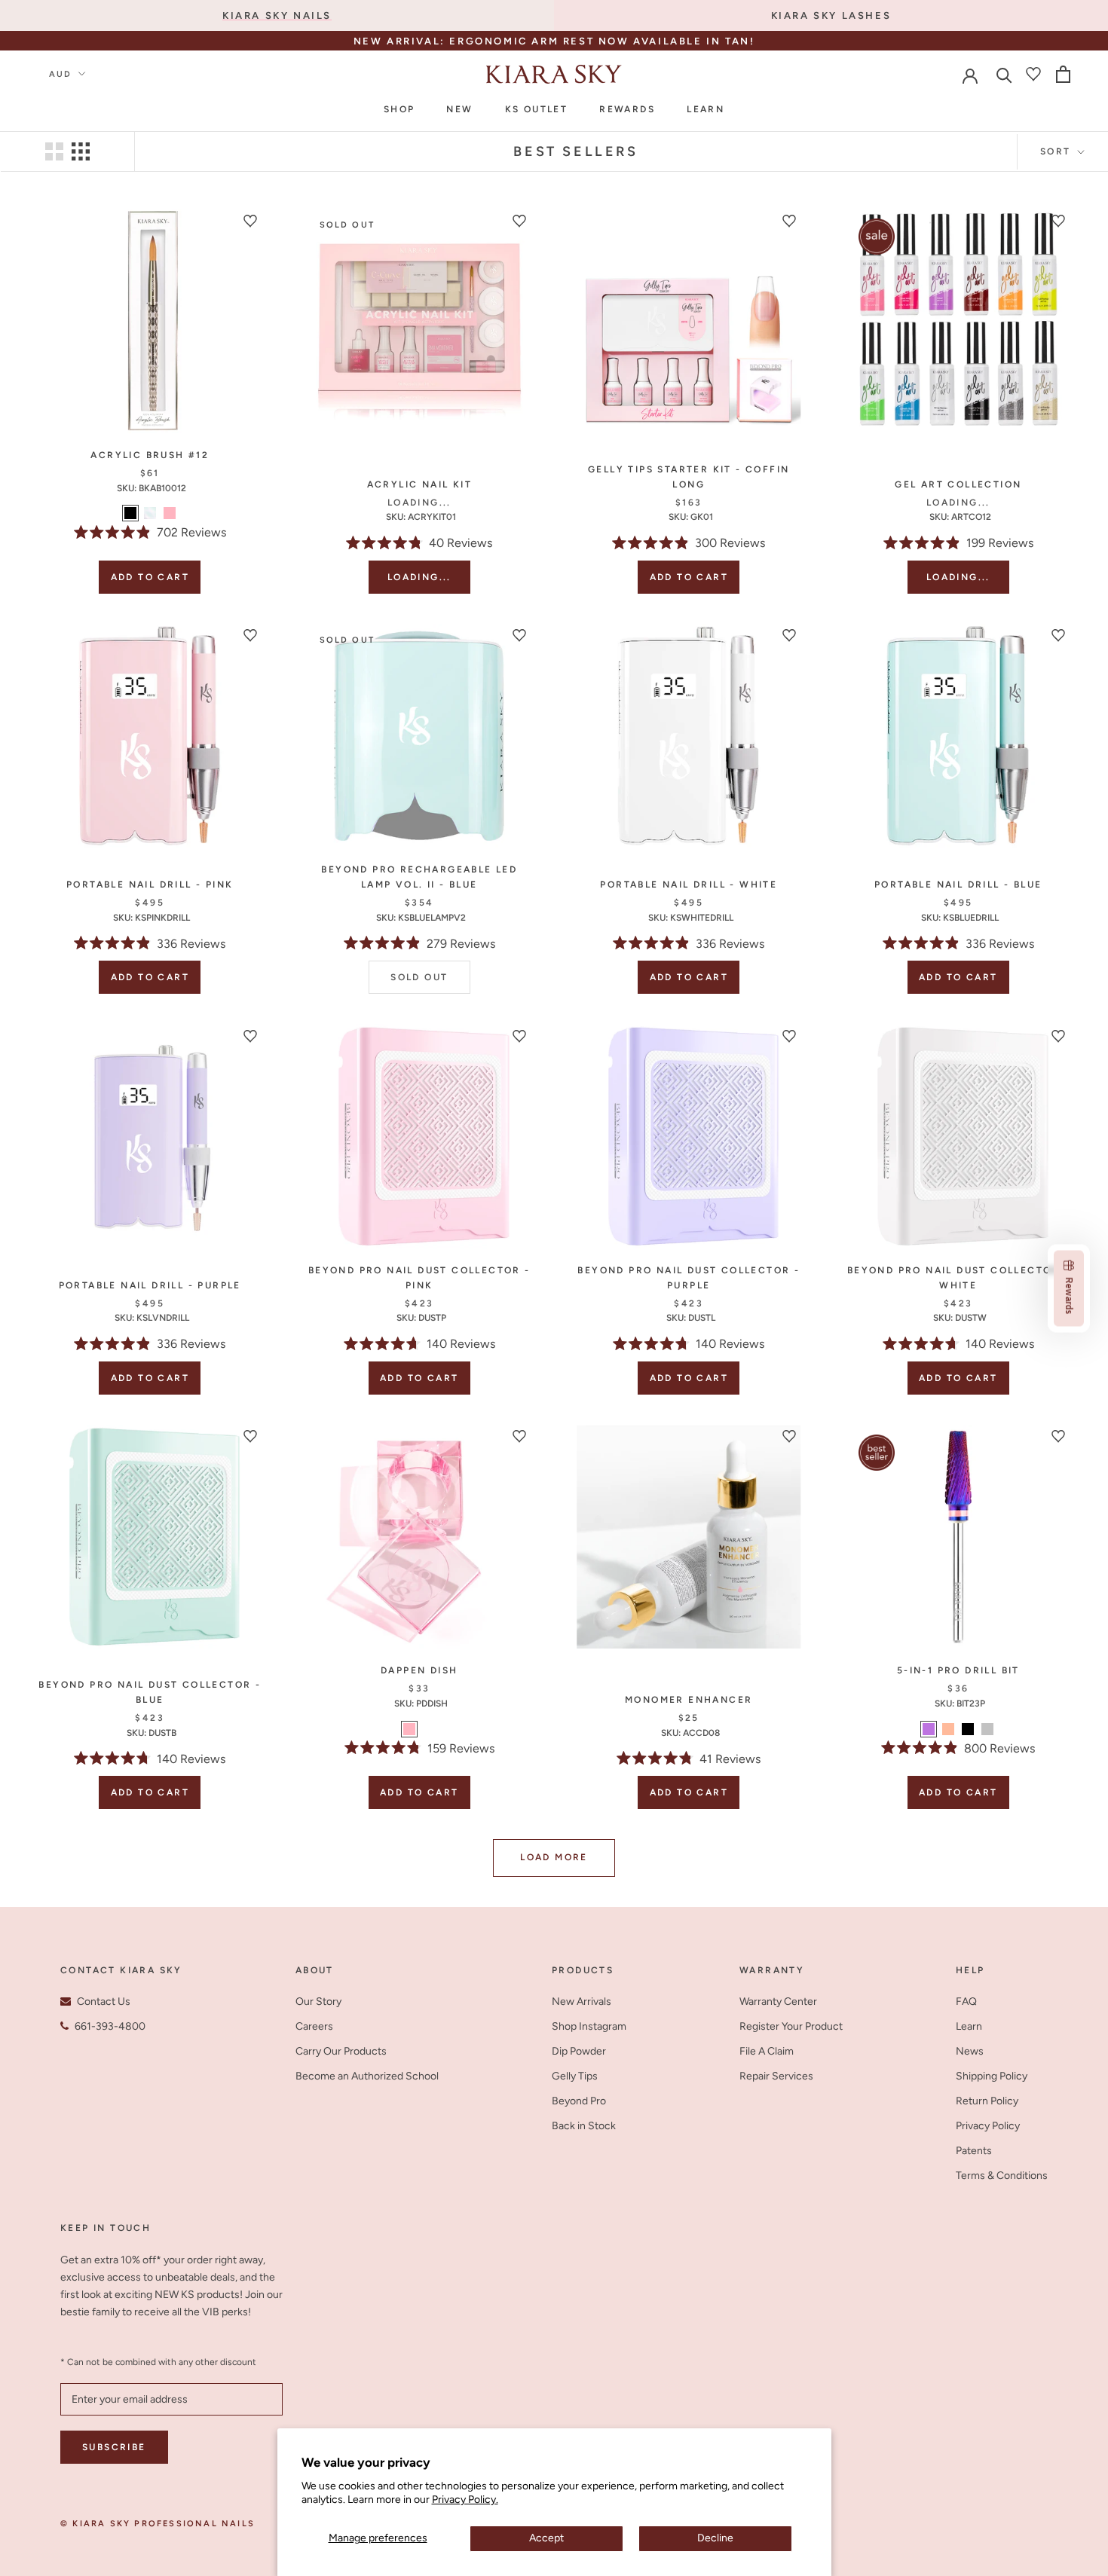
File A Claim (767, 2051)
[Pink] (170, 513)
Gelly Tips (575, 2076)
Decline (715, 2538)
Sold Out (419, 977)
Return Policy (987, 2101)
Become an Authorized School (367, 2076)
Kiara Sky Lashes (831, 15)
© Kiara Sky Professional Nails (158, 2524)
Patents (974, 2151)
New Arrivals (582, 2002)
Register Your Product (791, 2026)
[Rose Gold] (948, 1729)
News (970, 2051)
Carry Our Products (341, 2051)
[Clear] (429, 1729)
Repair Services (776, 2076)
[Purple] (929, 1729)
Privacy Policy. (465, 2500)
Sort (1057, 151)
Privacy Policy (988, 2126)
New (459, 109)
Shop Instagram (589, 2026)
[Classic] (150, 513)
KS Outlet (537, 109)
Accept (546, 2538)
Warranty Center (778, 2002)
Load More (554, 1857)
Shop (399, 109)
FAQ (966, 2002)
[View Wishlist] (1033, 74)
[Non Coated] (987, 1729)
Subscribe (114, 2447)
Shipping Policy (992, 2076)
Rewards (627, 109)
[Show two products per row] (54, 151)
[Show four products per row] (81, 151)
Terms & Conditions (1002, 2176)
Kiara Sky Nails (277, 15)
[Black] (130, 513)
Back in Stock (584, 2126)
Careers (314, 2026)
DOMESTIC (638, 43)
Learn (706, 109)
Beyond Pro (579, 2101)
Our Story (318, 2002)
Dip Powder (579, 2051)
